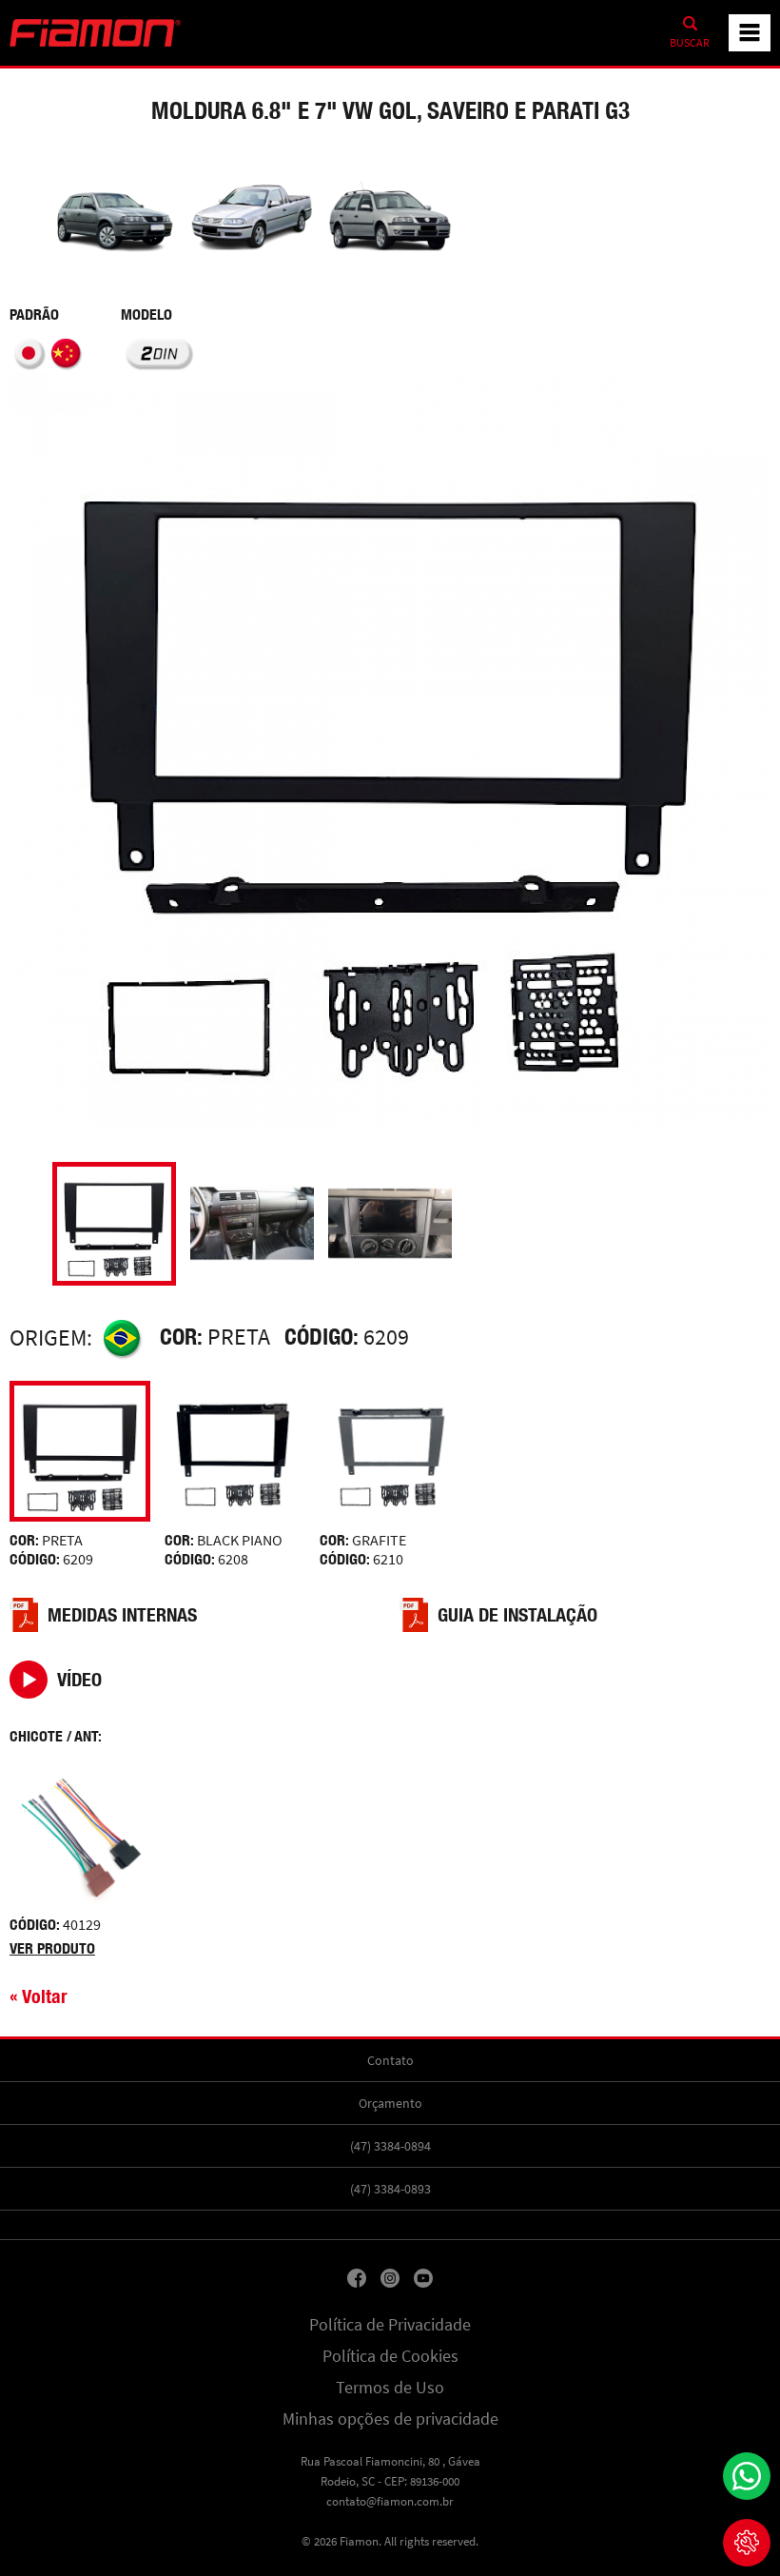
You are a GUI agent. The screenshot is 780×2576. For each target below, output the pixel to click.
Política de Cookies (390, 2356)
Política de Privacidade (390, 2325)
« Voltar (39, 1996)
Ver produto (52, 1948)
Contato (390, 2060)
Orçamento (390, 2103)
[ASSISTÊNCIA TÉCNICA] (747, 2543)
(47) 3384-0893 (390, 2189)
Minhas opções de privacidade (390, 2419)
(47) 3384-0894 (390, 2146)
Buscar (690, 43)
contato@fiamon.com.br (390, 2501)
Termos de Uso (390, 2388)
